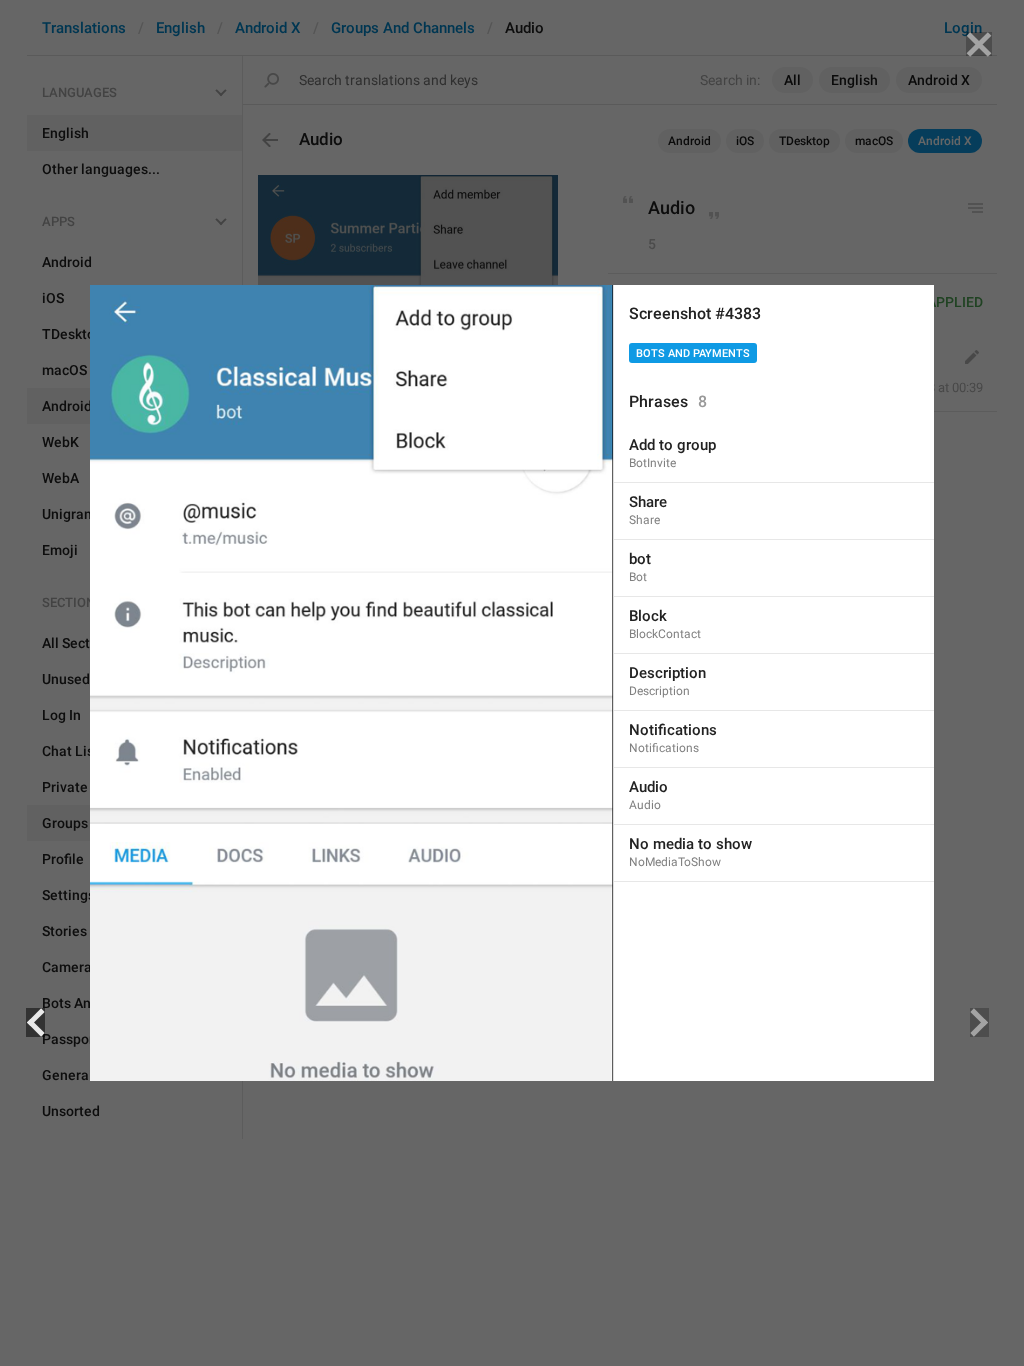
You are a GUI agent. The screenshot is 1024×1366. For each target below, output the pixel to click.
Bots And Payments (693, 353)
